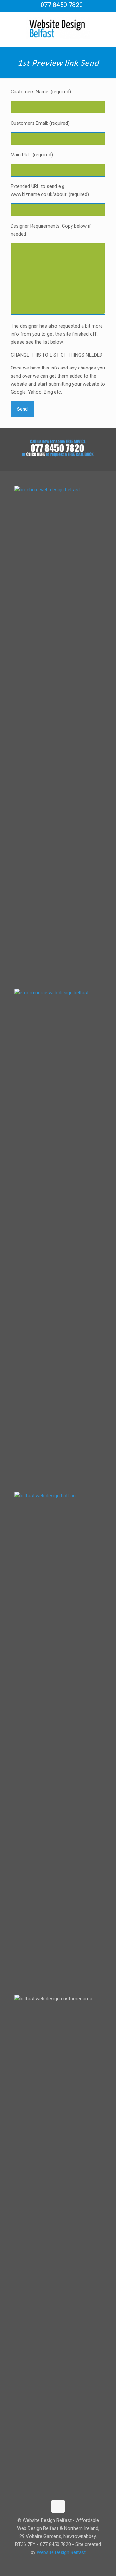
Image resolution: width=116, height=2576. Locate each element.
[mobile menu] (107, 25)
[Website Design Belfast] (58, 28)
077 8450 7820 (62, 5)
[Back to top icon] (58, 2506)
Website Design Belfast (61, 2552)
